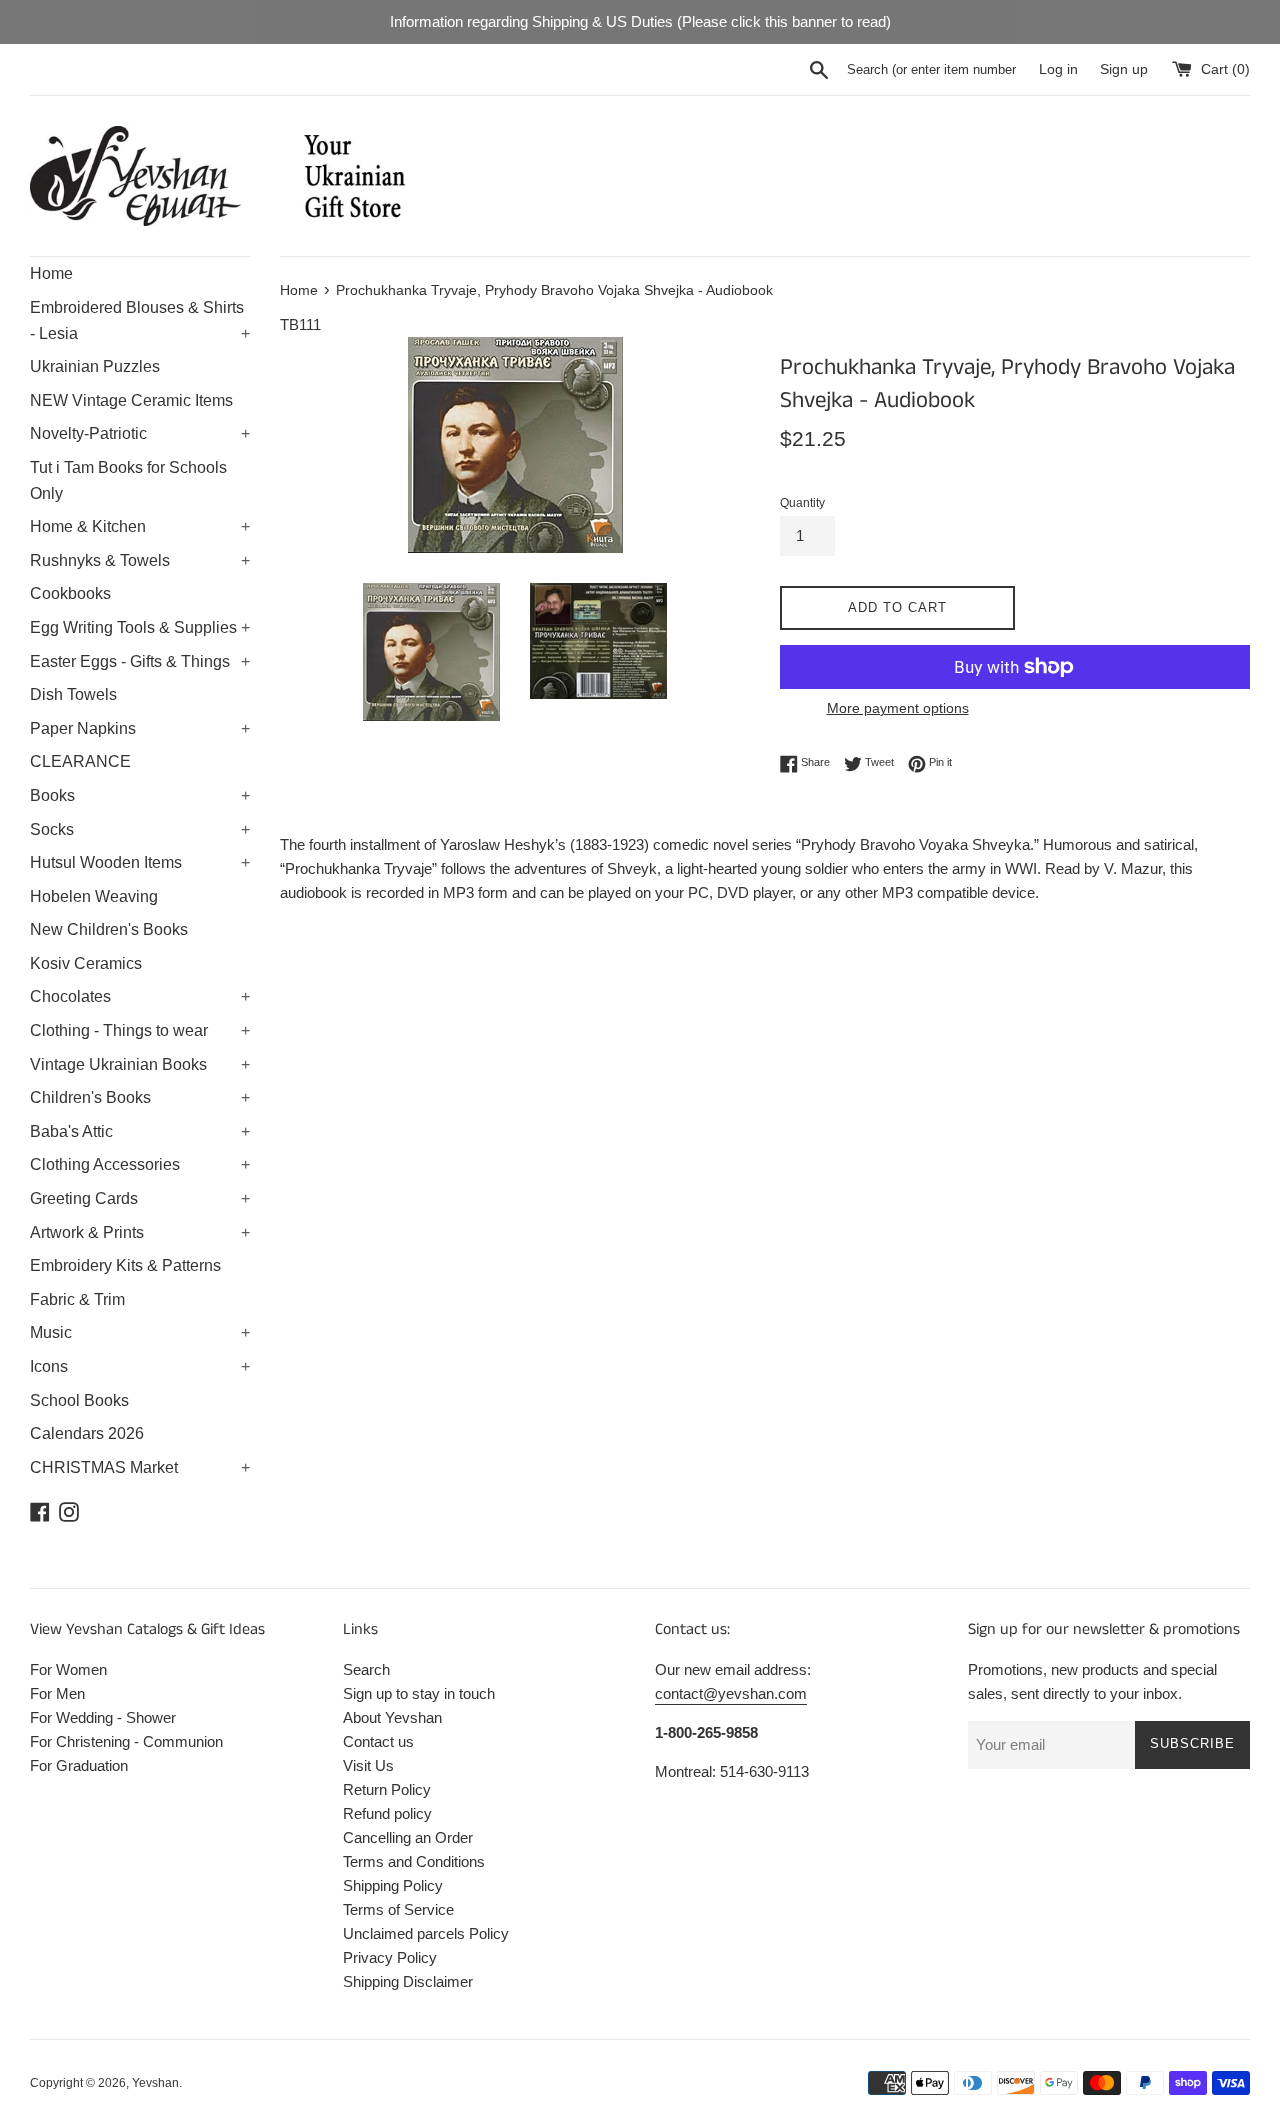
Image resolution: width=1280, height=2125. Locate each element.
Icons (140, 1366)
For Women (68, 1669)
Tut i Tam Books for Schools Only (128, 480)
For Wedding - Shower (103, 1717)
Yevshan (155, 2083)
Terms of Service (398, 1909)
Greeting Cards (140, 1198)
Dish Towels (73, 694)
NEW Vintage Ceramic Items (131, 400)
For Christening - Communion (126, 1741)
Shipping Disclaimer (408, 1981)
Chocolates (140, 996)
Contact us (378, 1741)
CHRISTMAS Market (140, 1467)
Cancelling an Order (408, 1837)
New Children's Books (109, 929)
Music (140, 1332)
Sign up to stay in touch (419, 1693)
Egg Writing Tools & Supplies (140, 627)
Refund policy (387, 1813)
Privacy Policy (390, 1957)
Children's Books (140, 1097)
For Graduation (79, 1765)
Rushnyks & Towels (140, 560)
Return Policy (387, 1789)
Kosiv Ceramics (86, 963)
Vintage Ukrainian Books (140, 1064)
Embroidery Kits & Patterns (125, 1265)
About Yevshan (392, 1717)
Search (366, 1669)
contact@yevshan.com (731, 1693)
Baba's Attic (140, 1131)
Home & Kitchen (140, 526)
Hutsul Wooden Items (140, 862)
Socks (140, 829)
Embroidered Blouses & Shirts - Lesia (140, 320)
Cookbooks (70, 593)
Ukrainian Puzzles (95, 366)
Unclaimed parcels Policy (426, 1933)
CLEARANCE (80, 761)
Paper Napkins (140, 728)
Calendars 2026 (87, 1433)
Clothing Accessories (140, 1164)
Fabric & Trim (77, 1299)
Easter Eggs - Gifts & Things (140, 661)
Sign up (1124, 69)
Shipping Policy (393, 1885)
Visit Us (368, 1765)
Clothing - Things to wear (140, 1030)
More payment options (898, 708)
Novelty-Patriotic (140, 433)
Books (140, 795)
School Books (79, 1400)
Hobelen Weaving (94, 896)
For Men (57, 1693)
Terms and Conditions (414, 1861)
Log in (1058, 69)
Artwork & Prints (140, 1232)
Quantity (802, 503)
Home (51, 273)
